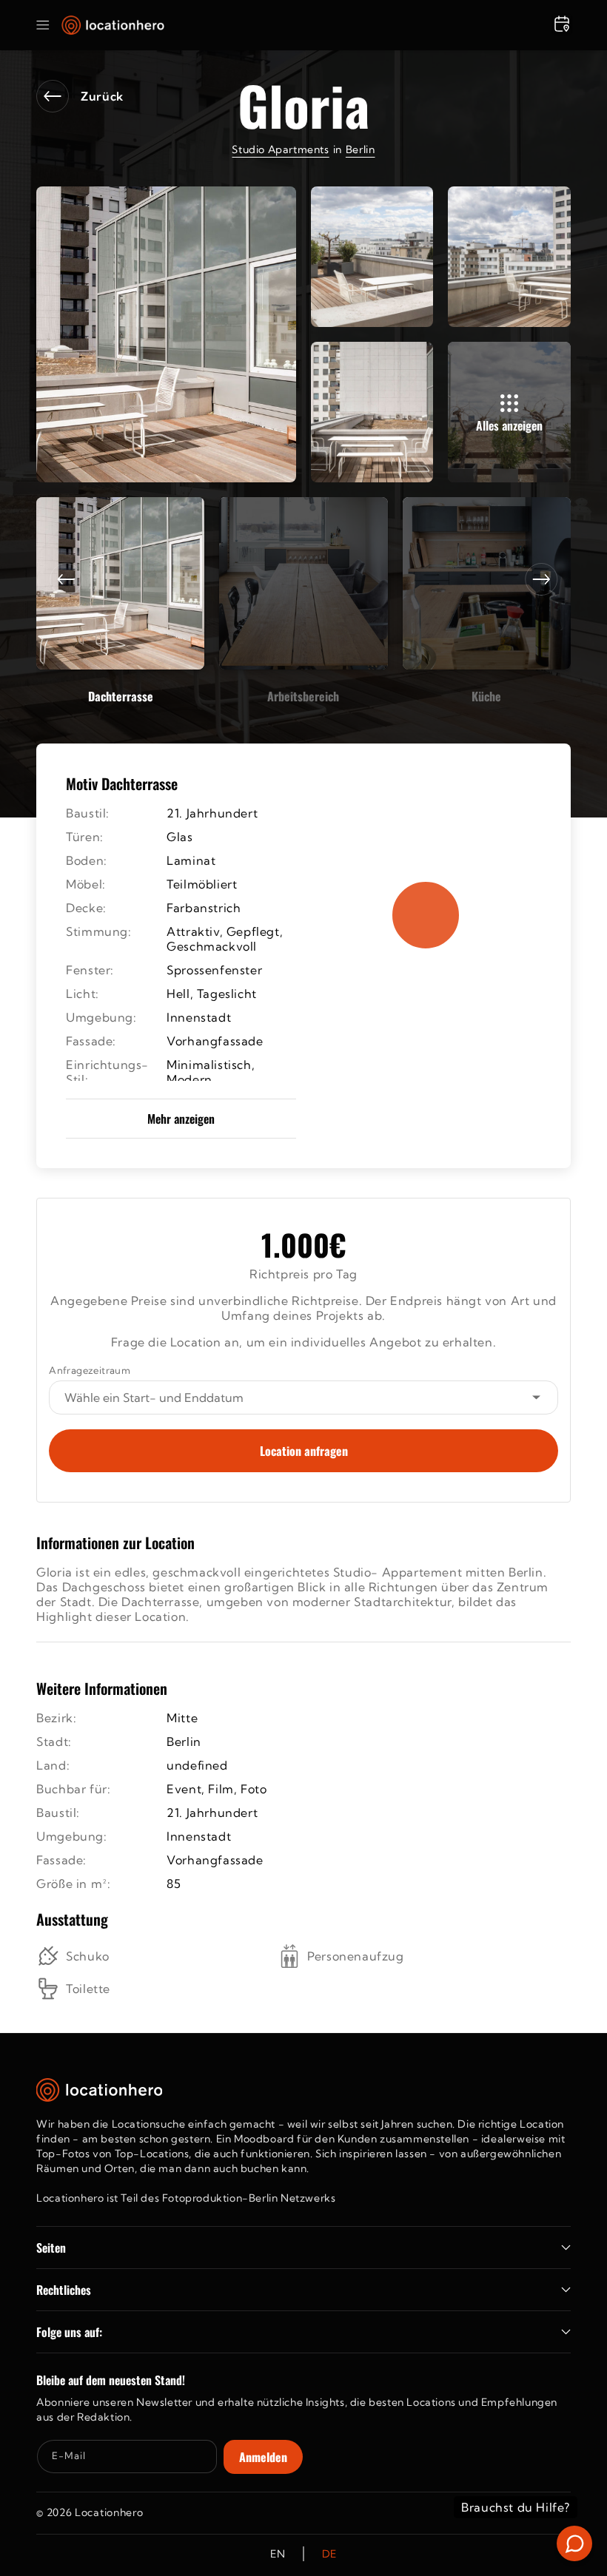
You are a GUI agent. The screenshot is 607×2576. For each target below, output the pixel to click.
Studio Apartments (280, 149)
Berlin (360, 149)
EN (278, 2554)
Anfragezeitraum (90, 1370)
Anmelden (263, 2457)
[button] (43, 25)
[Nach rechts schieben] (541, 579)
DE (329, 2554)
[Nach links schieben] (66, 579)
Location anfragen (304, 1451)
